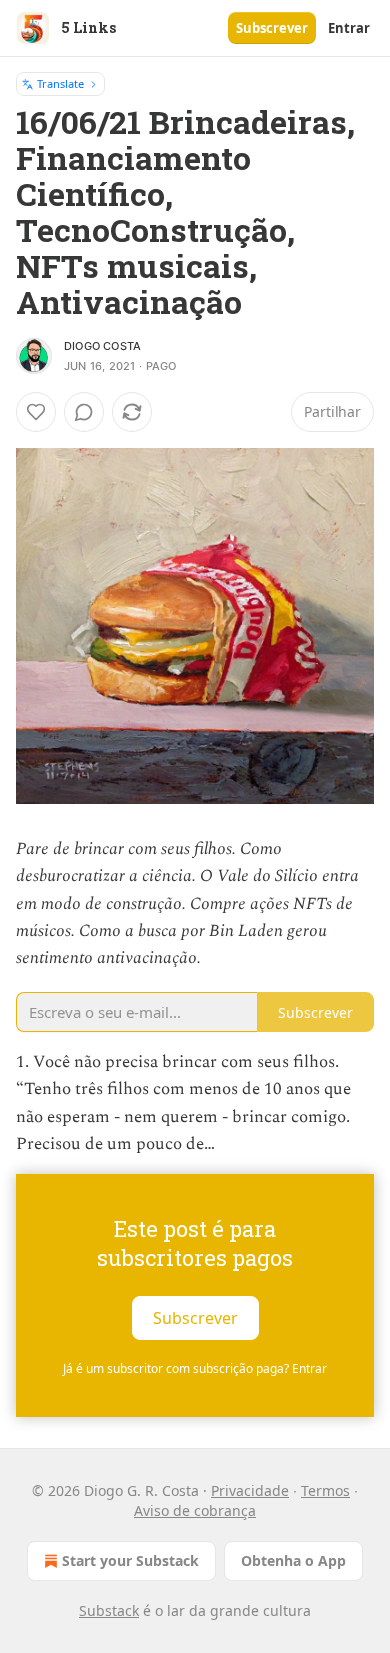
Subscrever (272, 28)
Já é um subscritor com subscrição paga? (195, 1368)
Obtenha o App (293, 1560)
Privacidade (250, 1490)
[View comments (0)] (84, 412)
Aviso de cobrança (195, 1510)
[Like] (36, 412)
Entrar (349, 28)
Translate (60, 83)
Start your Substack (130, 1560)
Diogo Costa (102, 346)
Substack (109, 1610)
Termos (325, 1490)
